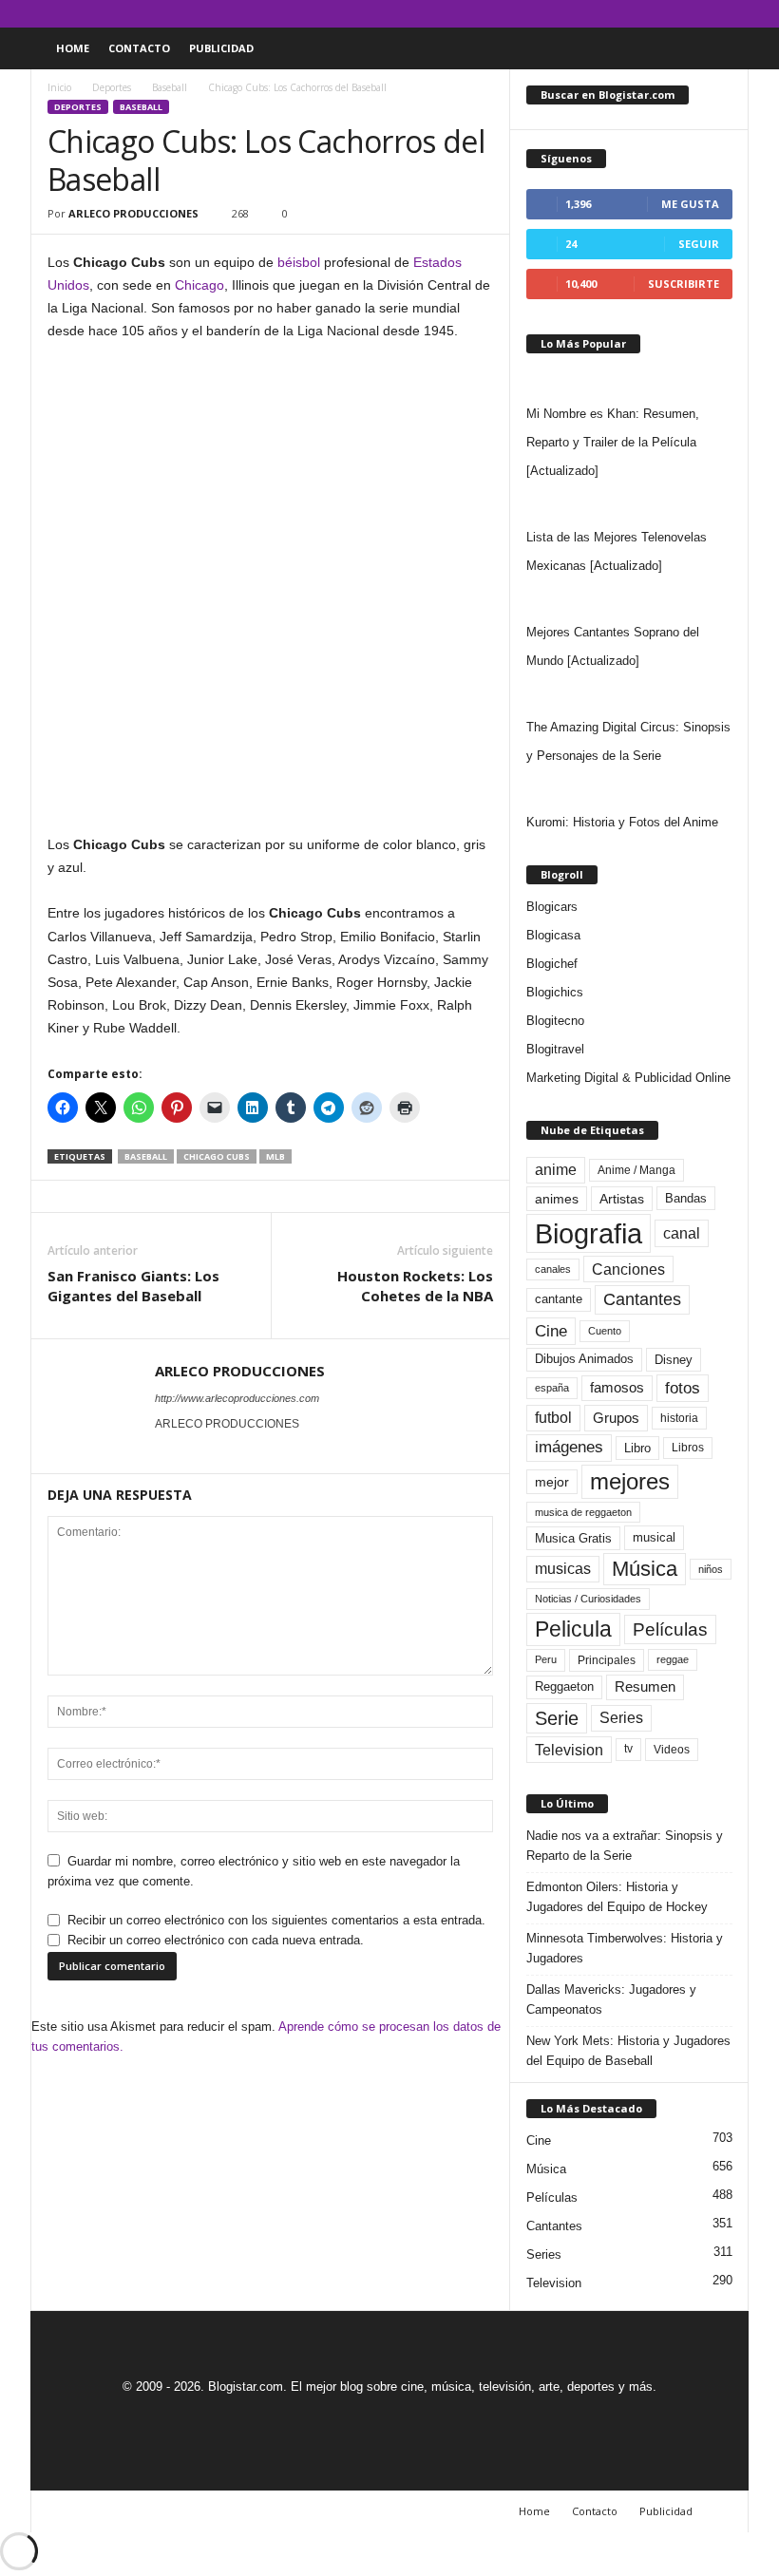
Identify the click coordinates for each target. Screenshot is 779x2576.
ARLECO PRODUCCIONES (133, 213)
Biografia (589, 1233)
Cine (551, 1331)
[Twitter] (705, 14)
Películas (670, 1629)
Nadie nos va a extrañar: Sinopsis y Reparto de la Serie (625, 1846)
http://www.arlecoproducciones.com (237, 1398)
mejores (630, 1481)
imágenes (569, 1447)
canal (682, 1233)
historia (679, 1418)
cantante (559, 1299)
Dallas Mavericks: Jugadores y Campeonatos (611, 1999)
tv (628, 1749)
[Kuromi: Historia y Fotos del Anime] (629, 789)
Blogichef (552, 964)
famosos (617, 1388)
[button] (720, 48)
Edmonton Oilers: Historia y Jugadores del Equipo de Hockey (617, 1897)
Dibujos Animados (584, 1359)
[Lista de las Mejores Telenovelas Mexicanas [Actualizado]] (629, 504)
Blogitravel (555, 1049)
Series (621, 1718)
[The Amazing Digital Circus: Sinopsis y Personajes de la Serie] (629, 694)
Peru (546, 1659)
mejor (552, 1482)
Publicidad (221, 48)
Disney (674, 1360)
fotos (683, 1388)
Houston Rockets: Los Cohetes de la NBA (415, 1286)
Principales (607, 1660)
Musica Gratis (573, 1538)
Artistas (622, 1199)
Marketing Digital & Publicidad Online (628, 1078)
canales (553, 1269)
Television (569, 1750)
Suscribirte (684, 284)
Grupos (616, 1418)
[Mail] (675, 14)
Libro (637, 1448)
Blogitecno (555, 1021)
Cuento (605, 1331)
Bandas (686, 1198)
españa (552, 1388)
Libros (688, 1448)
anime (556, 1170)
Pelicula (573, 1629)
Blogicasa (553, 935)
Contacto (139, 48)
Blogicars (552, 907)
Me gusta (690, 204)
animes (557, 1199)
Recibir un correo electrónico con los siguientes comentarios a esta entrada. (276, 1920)
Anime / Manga (636, 1170)
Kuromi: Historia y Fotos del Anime (622, 822)
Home (73, 48)
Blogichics (555, 992)
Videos (672, 1750)
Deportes (112, 87)
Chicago (199, 285)
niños (711, 1569)
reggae (673, 1659)
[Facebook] (646, 14)
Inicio (59, 87)
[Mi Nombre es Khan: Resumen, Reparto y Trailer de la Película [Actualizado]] (629, 381)
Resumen (645, 1687)
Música (645, 1569)
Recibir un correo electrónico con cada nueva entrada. (216, 1940)
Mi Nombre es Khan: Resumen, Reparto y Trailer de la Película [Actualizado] (613, 442)
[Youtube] (734, 14)
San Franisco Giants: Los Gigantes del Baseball (133, 1286)
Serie (557, 1718)
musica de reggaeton (583, 1512)
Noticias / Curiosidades (588, 1599)
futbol (553, 1418)
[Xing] (166, 1450)
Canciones (628, 1269)
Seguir (699, 244)
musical (654, 1537)
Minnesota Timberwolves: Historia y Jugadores (625, 1948)
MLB (275, 1156)
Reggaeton (564, 1686)
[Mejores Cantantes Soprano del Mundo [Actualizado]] (629, 599)
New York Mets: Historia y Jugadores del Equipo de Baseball (628, 2051)
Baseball (170, 87)
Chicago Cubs (217, 1156)
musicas (563, 1569)
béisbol (299, 262)
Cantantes (642, 1299)
